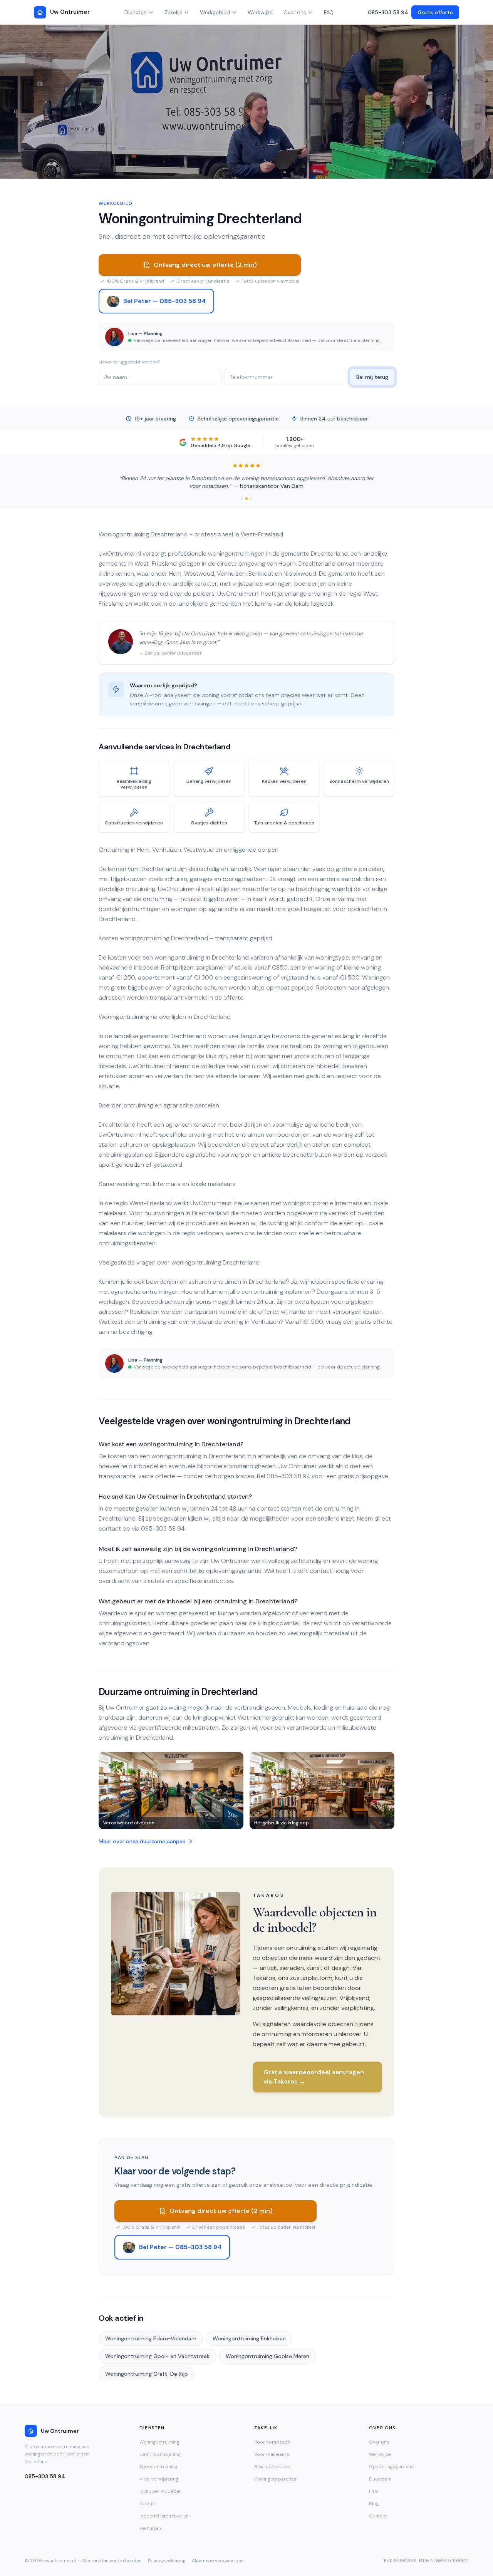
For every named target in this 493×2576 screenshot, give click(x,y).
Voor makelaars (272, 2454)
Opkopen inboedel (160, 2491)
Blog (374, 2504)
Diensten (136, 12)
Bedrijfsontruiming (160, 2454)
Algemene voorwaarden (218, 2561)
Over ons (295, 12)
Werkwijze (260, 12)
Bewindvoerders (272, 2467)
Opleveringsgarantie (391, 2467)
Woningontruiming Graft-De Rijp (147, 2374)
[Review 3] (251, 499)
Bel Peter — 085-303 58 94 (164, 301)
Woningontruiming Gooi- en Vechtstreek (157, 2356)
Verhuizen (150, 2528)
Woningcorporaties (275, 2479)
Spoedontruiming (158, 2467)
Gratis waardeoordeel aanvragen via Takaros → (314, 2077)
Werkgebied (215, 12)
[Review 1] (242, 499)
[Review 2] (246, 499)
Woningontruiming (159, 2442)
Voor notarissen (272, 2442)
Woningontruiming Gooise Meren (267, 2356)
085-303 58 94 (388, 12)
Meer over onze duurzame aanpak (142, 1841)
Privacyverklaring (167, 2561)
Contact (378, 2516)
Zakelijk (173, 12)
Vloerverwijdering (159, 2479)
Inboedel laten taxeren (164, 2516)
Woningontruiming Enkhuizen (249, 2338)
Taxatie (147, 2504)
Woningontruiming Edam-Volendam (151, 2338)
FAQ (329, 12)
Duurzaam (380, 2479)
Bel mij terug (372, 377)
